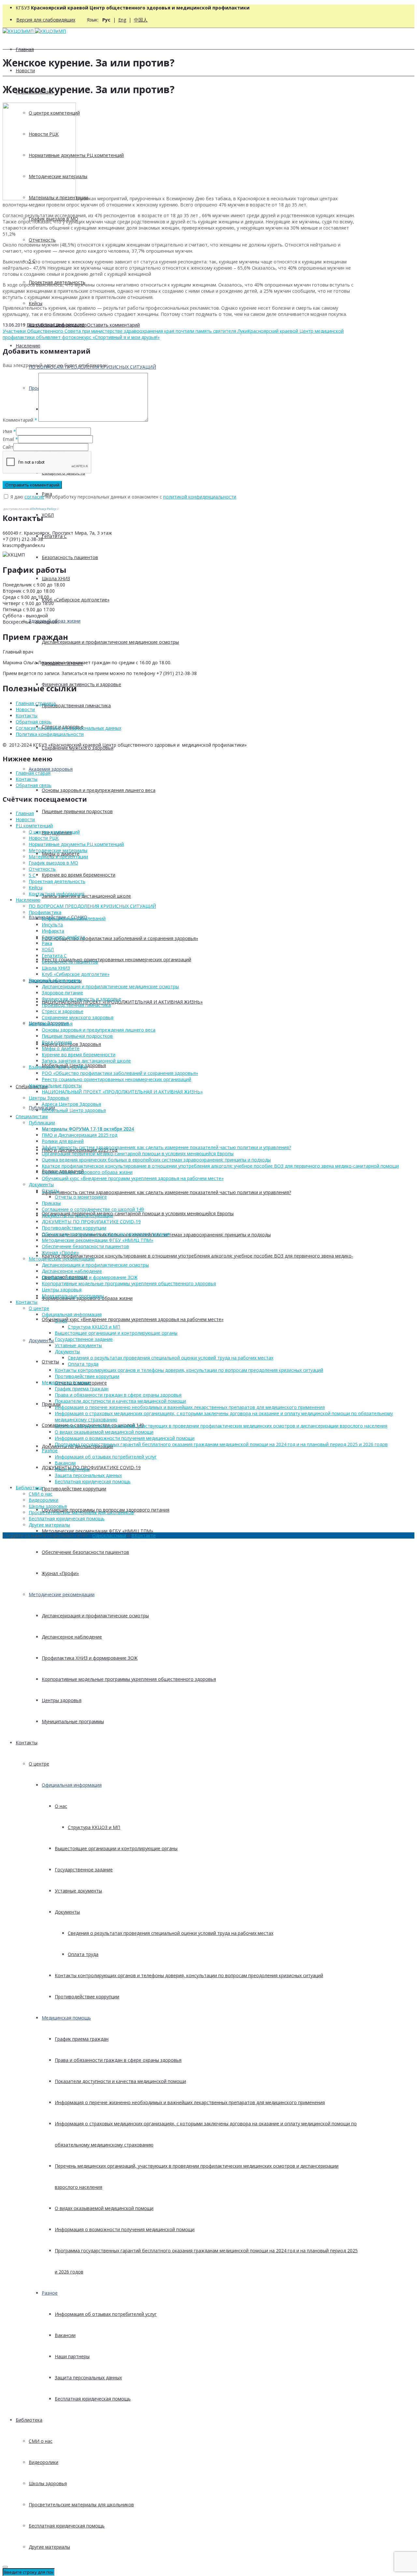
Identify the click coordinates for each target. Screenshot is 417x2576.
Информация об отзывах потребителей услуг (106, 2314)
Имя (7, 431)
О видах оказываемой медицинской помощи (104, 2208)
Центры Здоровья (49, 1098)
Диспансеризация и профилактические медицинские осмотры (110, 642)
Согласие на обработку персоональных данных (68, 728)
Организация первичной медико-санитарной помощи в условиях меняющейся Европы (138, 1213)
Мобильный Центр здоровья (74, 1110)
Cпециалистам (32, 1116)
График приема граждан (82, 2039)
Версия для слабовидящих (46, 20)
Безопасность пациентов (70, 557)
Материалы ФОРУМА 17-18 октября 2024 (88, 1129)
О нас (61, 1806)
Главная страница (36, 703)
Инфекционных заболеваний (74, 918)
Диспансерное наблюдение (72, 1637)
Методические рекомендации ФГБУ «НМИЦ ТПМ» (97, 1531)
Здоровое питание (62, 993)
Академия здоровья (51, 769)
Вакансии (65, 2335)
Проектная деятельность (57, 881)
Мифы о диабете (61, 1048)
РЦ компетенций (34, 826)
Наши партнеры (72, 2356)
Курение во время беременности (79, 875)
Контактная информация (57, 894)
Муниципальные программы (73, 1721)
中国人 (141, 20)
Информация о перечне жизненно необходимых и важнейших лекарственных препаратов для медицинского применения (190, 2102)
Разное (50, 2293)
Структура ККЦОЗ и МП (94, 1827)
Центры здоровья (62, 1700)
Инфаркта (53, 931)
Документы (41, 1340)
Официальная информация (72, 1785)
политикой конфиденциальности (200, 497)
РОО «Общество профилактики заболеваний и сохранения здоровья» (120, 938)
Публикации (42, 1123)
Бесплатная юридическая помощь (93, 2399)
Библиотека (29, 2420)
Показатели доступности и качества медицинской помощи (120, 2081)
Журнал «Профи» (60, 1573)
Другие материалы (49, 2547)
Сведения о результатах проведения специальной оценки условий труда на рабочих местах (171, 1933)
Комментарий (20, 420)
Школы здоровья (48, 2483)
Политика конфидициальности (50, 734)
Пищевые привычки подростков (77, 811)
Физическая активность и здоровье (81, 684)
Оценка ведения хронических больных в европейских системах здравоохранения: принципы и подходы (156, 1160)
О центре (39, 1764)
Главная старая (33, 773)
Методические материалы (58, 850)
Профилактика (45, 912)
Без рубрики (40, 325)
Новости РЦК (44, 838)
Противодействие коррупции (74, 1489)
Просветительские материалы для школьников (81, 2505)
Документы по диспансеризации (77, 1215)
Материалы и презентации (58, 857)
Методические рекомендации (62, 1594)
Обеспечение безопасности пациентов (85, 1552)
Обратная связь (34, 722)
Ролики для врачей (63, 1141)
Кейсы (36, 303)
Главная (25, 49)
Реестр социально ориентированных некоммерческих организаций (116, 959)
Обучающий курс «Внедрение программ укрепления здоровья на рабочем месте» (133, 1319)
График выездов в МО (53, 863)
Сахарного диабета (63, 937)
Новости (25, 70)
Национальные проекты (55, 1085)
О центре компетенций (54, 832)
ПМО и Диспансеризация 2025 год (79, 1135)
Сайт (8, 447)
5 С (32, 875)
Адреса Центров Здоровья (71, 1104)
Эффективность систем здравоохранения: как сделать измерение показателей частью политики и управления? (166, 1192)
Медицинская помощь (66, 2018)
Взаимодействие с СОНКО (58, 1067)
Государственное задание (84, 1870)
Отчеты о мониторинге (81, 1197)
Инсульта (52, 925)
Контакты (27, 1743)
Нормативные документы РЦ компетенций (76, 844)
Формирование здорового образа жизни (87, 1172)
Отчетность (42, 240)
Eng (122, 20)
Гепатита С (54, 536)
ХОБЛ (48, 515)
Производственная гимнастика (76, 705)
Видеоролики (43, 2462)
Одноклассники (109, 1535)
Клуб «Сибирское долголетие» (76, 600)
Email (8, 439)
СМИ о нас (41, 2441)
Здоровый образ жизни (55, 980)
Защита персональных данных (88, 2378)
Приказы (51, 1404)
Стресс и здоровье (63, 1011)
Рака (47, 943)
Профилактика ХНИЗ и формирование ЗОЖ (90, 1658)
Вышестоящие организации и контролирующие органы (116, 1848)
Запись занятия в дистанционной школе (86, 896)
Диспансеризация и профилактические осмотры (95, 1616)
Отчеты (50, 1362)
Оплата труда (83, 1954)
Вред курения (57, 1042)
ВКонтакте (144, 1535)
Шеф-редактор (70, 325)
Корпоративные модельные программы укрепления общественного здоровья (129, 1679)
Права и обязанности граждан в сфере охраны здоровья (118, 2060)
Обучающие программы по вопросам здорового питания (106, 1234)
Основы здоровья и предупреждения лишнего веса (99, 790)
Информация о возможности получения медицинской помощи (125, 2229)
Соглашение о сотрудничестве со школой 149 (93, 1209)
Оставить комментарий (113, 325)
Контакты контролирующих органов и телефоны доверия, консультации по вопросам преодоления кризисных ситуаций (189, 1975)
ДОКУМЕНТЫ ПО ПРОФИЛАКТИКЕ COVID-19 (91, 1467)
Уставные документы (78, 1891)
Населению (28, 346)
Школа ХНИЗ (56, 578)
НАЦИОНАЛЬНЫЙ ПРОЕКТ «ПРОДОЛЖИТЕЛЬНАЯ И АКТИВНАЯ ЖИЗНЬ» (122, 1002)
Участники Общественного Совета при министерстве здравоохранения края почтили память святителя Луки (125, 331)
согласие (34, 497)
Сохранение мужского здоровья (78, 1017)
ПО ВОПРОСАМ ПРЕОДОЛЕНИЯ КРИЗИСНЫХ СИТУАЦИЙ (92, 906)
